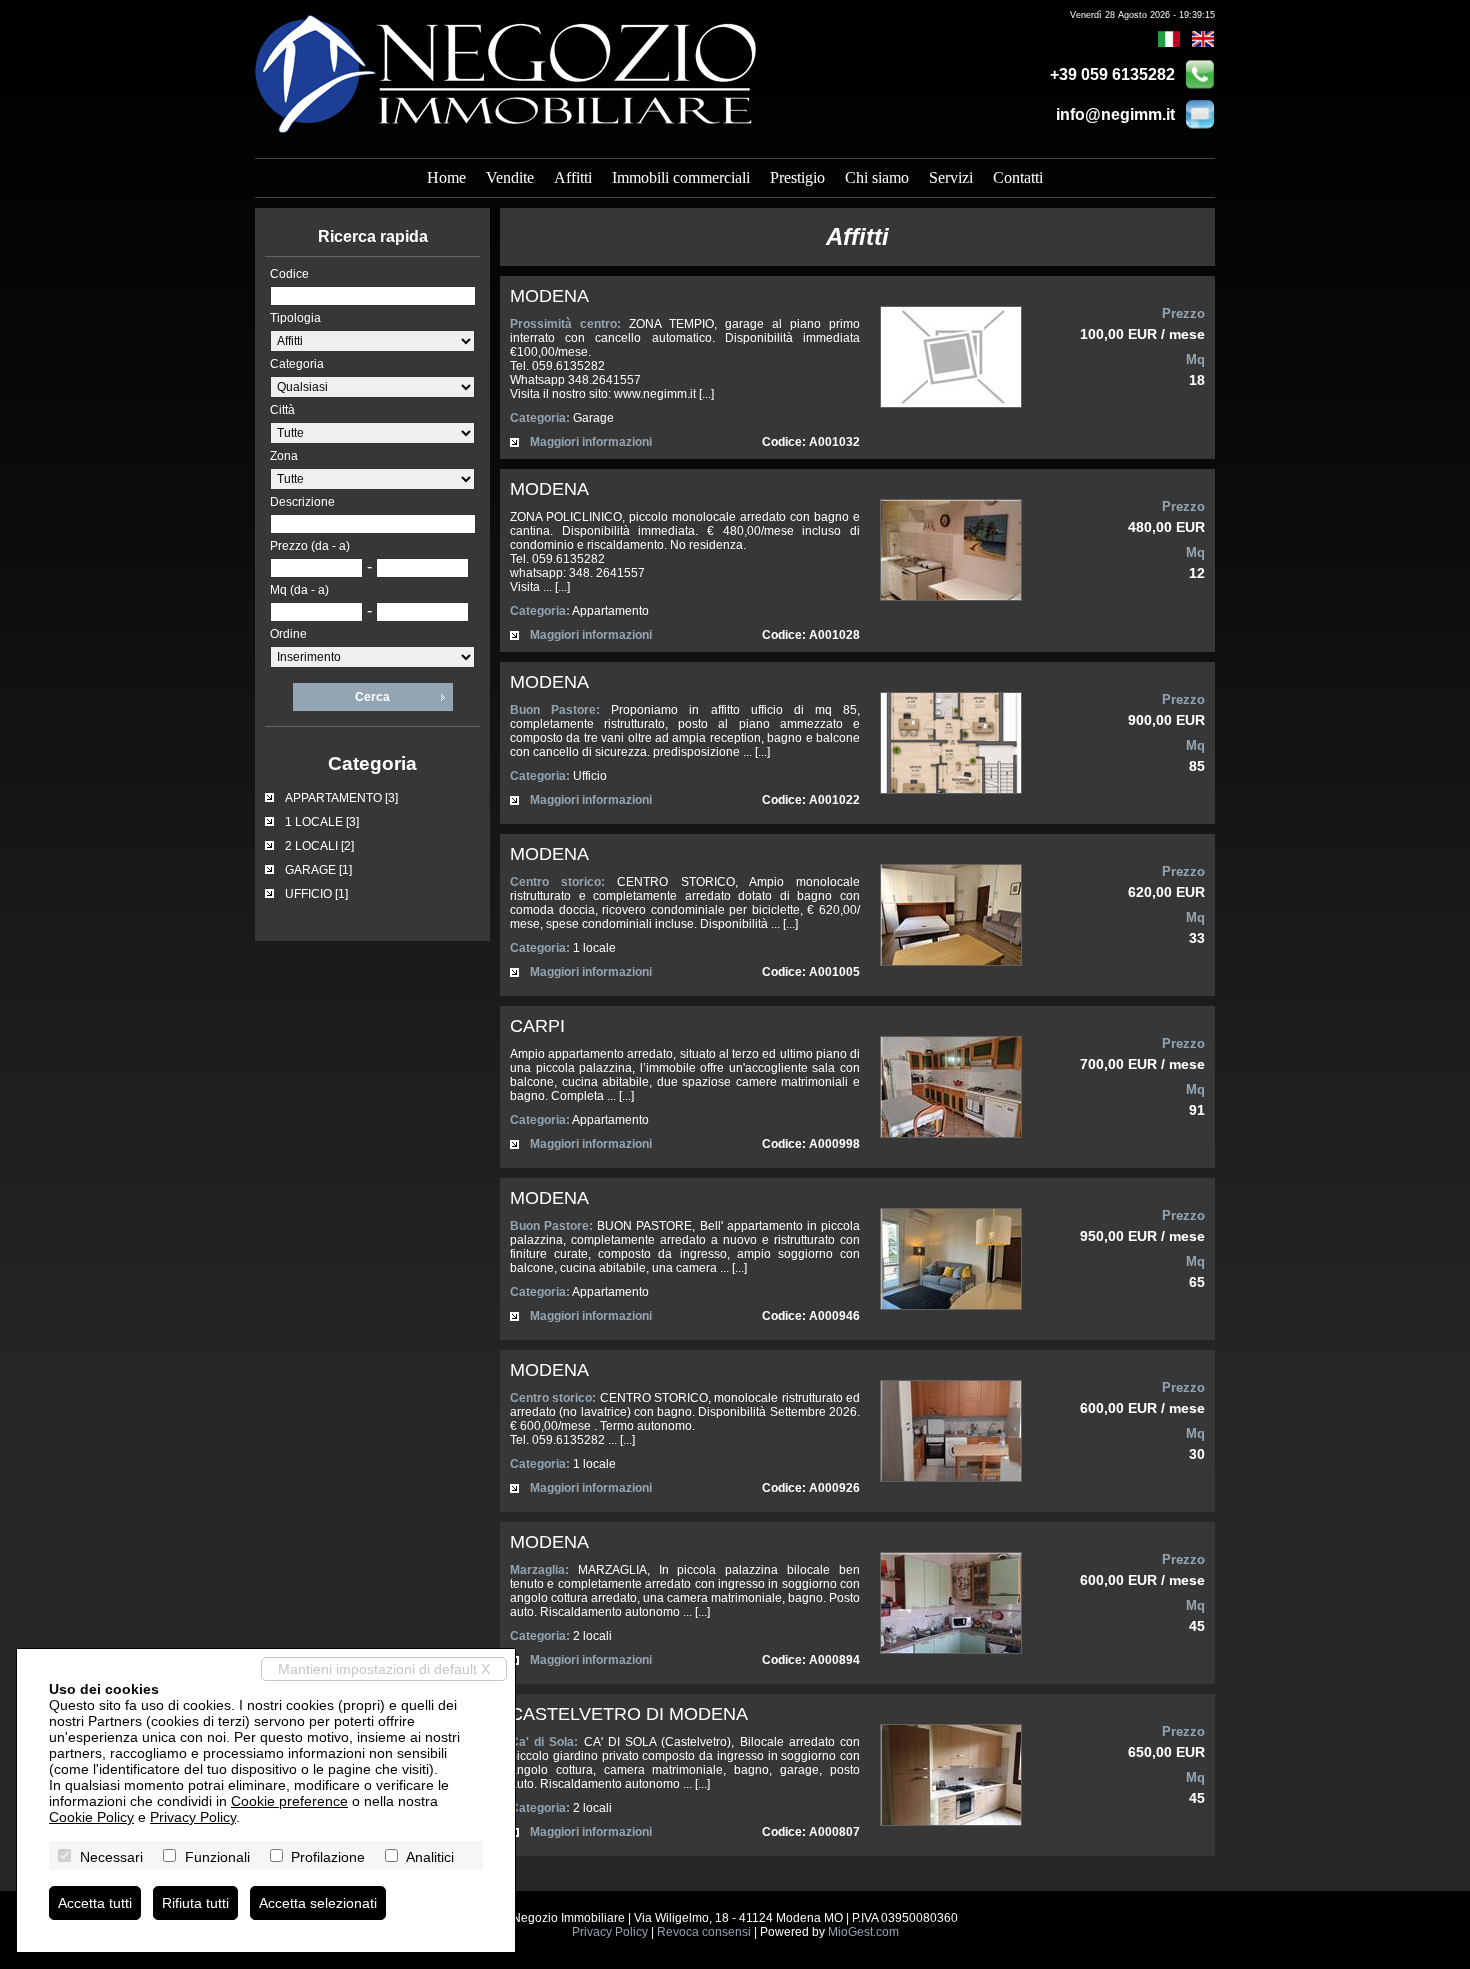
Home (446, 177)
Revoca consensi (704, 1932)
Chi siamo (877, 177)
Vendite (510, 177)
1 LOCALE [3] (322, 822)
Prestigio (797, 177)
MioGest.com (863, 1932)
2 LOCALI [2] (319, 846)
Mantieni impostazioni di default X (384, 1669)
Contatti (1018, 177)
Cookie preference (289, 1801)
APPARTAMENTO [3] (341, 798)
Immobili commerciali (681, 177)
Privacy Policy (610, 1932)
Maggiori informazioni (591, 442)
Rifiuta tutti (195, 1903)
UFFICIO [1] (316, 894)
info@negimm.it (1115, 114)
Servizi (951, 177)
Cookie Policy (91, 1817)
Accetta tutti (95, 1903)
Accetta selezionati (318, 1903)
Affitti (573, 177)
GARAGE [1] (318, 870)
